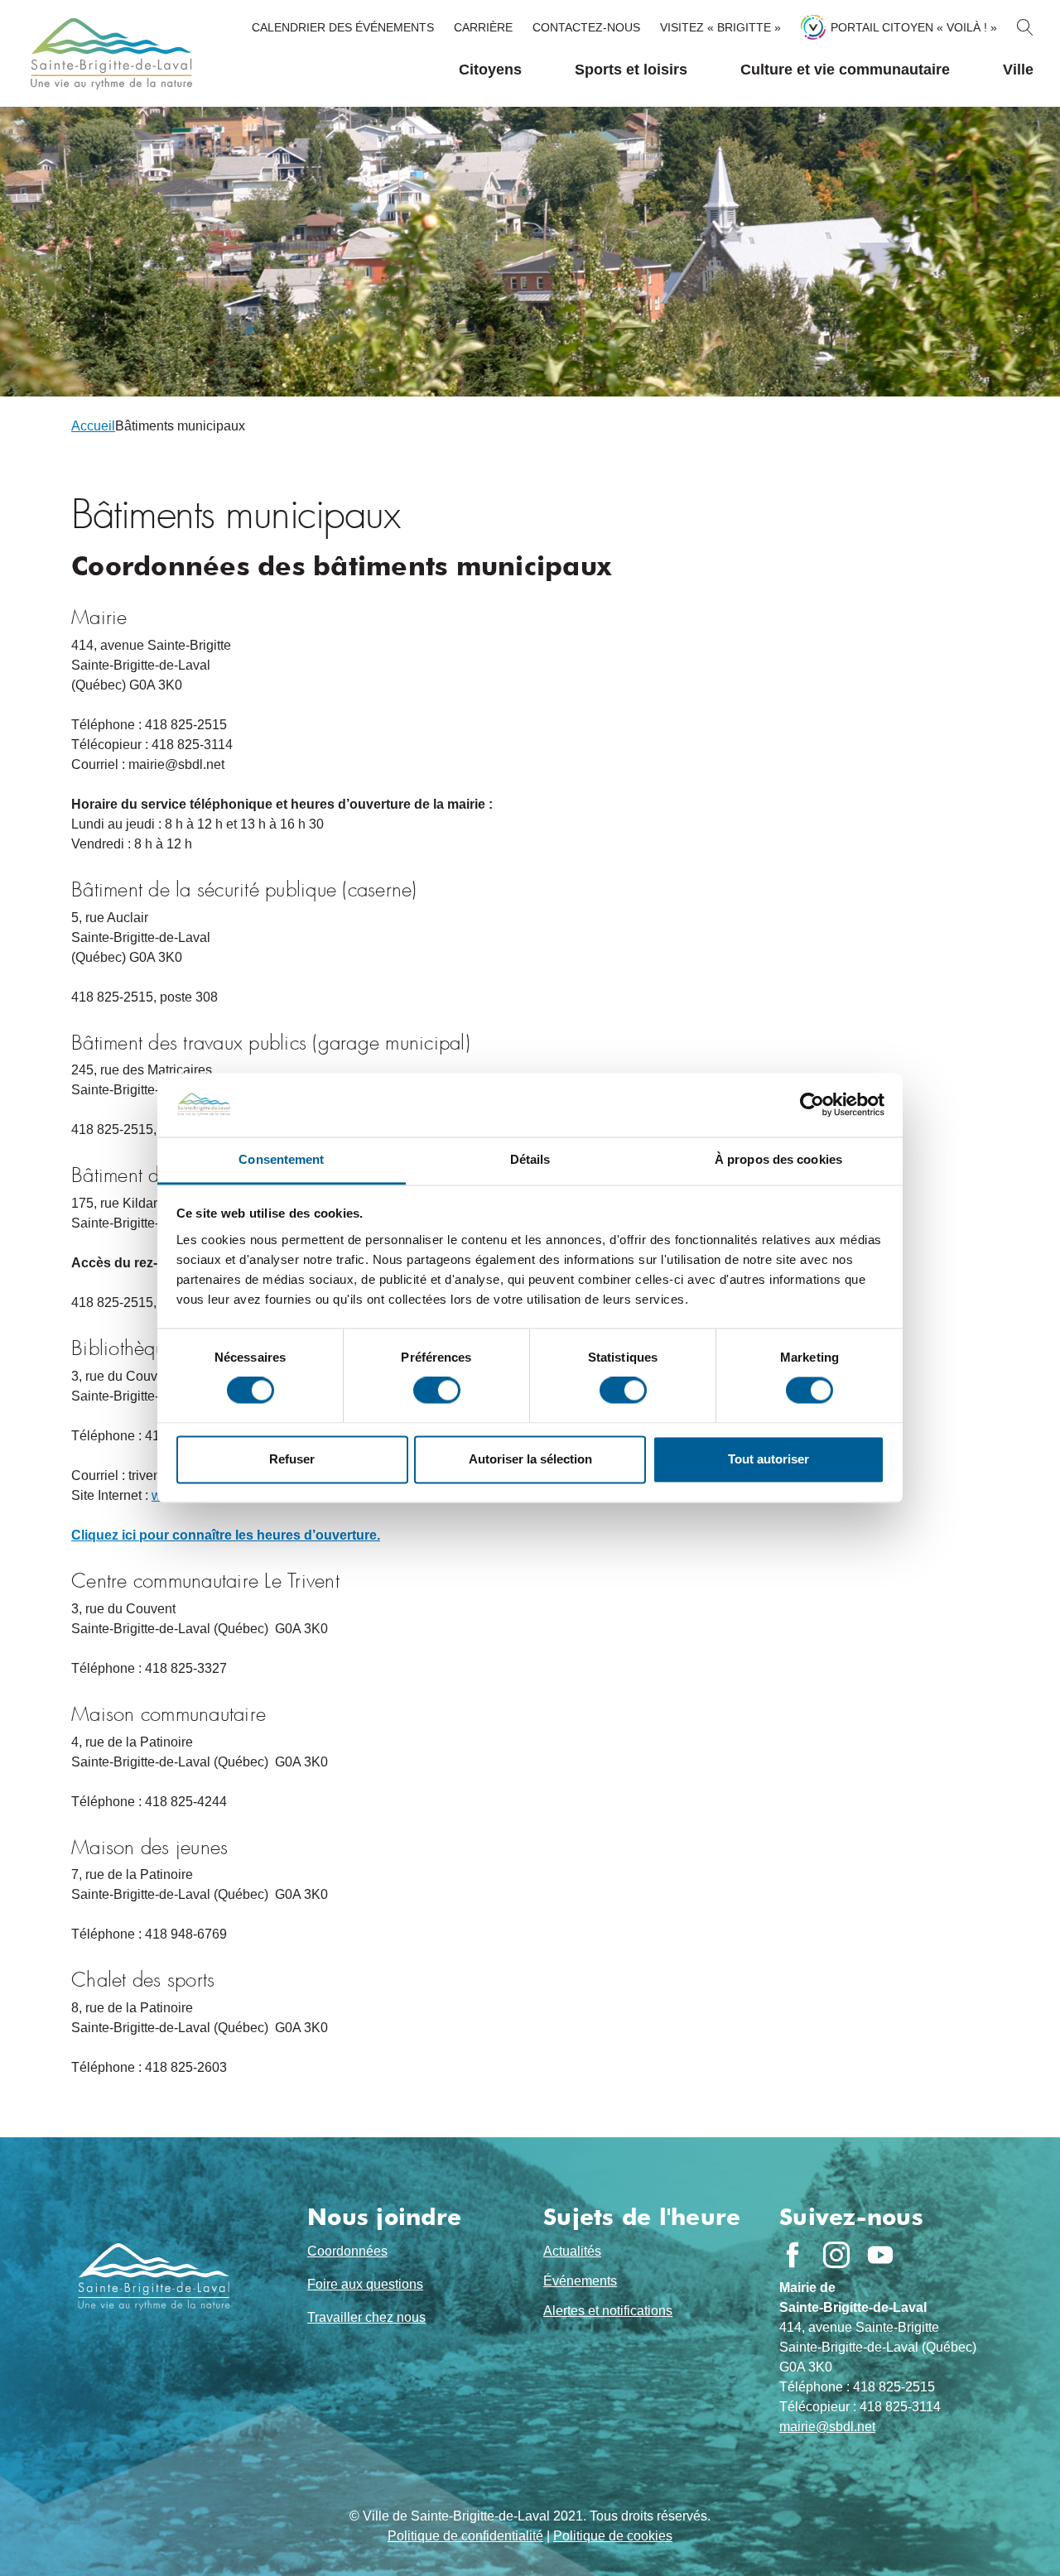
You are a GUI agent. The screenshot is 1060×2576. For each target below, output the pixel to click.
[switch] (437, 1391)
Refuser (292, 1459)
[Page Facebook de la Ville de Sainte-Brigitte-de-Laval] (793, 2255)
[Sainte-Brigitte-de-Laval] (109, 53)
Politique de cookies (613, 2536)
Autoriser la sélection (530, 1459)
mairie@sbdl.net (827, 2427)
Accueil (93, 426)
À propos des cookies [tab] (778, 1159)
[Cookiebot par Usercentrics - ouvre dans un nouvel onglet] (812, 1105)
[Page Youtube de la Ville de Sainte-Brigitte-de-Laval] (880, 2255)
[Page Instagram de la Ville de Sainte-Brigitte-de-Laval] (836, 2255)
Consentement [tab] (281, 1159)
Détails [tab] (530, 1159)
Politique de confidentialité (465, 2536)
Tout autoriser (768, 1459)
